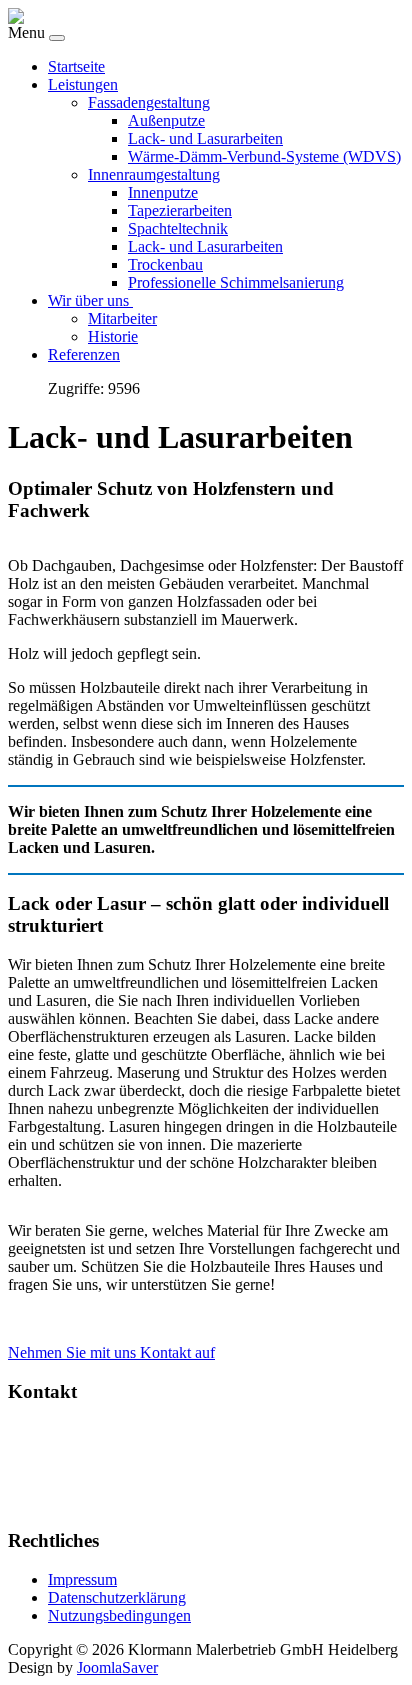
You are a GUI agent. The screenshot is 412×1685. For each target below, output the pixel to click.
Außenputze (166, 120)
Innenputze (163, 192)
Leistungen (83, 84)
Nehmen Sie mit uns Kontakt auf (111, 1352)
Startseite (76, 66)
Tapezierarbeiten (180, 210)
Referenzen (84, 354)
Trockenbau (165, 264)
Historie (113, 336)
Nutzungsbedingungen (119, 1615)
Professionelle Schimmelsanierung (236, 282)
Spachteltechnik (178, 228)
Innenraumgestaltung (154, 174)
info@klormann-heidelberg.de (155, 1501)
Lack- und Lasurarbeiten (205, 138)
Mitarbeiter (122, 318)
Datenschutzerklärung (117, 1597)
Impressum (82, 1579)
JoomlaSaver (117, 1667)
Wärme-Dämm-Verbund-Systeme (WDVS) (264, 156)
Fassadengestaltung (149, 102)
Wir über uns (90, 300)
